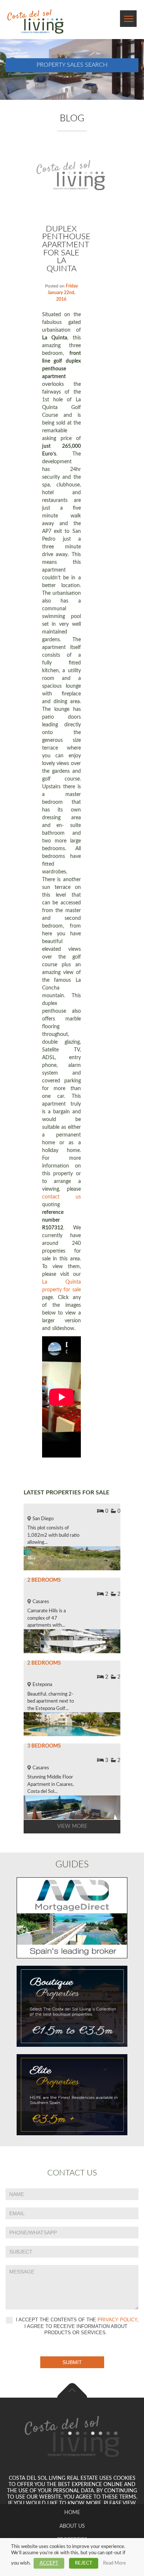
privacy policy (117, 2320)
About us (72, 2526)
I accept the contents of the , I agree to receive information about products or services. (76, 2326)
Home (72, 2513)
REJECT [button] (84, 2563)
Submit (72, 2362)
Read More (114, 2563)
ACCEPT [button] (49, 2563)
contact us (61, 1197)
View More (72, 1826)
